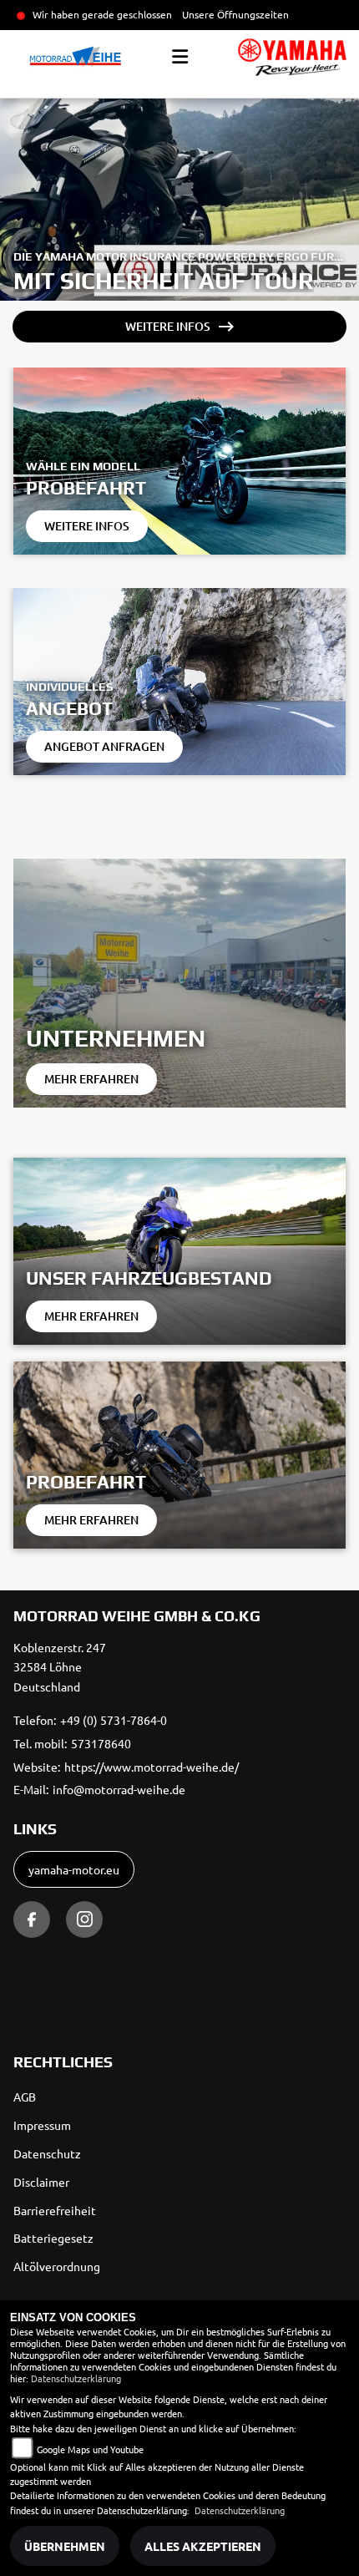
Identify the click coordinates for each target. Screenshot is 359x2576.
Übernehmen (65, 2546)
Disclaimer (41, 2182)
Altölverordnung (57, 2266)
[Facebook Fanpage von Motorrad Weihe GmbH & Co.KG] (32, 1919)
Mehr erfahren (91, 1079)
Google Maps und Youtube (90, 2449)
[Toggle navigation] (180, 57)
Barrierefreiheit (55, 2210)
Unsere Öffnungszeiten (235, 14)
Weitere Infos (168, 326)
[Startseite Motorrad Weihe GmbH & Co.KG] (292, 57)
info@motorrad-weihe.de (119, 1789)
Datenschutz (47, 2153)
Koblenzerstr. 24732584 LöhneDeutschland (60, 1667)
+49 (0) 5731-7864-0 (114, 1720)
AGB (25, 2097)
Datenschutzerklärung (76, 2378)
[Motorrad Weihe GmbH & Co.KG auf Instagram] (84, 1919)
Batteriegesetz (53, 2238)
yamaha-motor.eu (74, 1869)
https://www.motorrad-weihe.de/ (152, 1767)
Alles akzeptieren (203, 2546)
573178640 (101, 1743)
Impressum (42, 2125)
